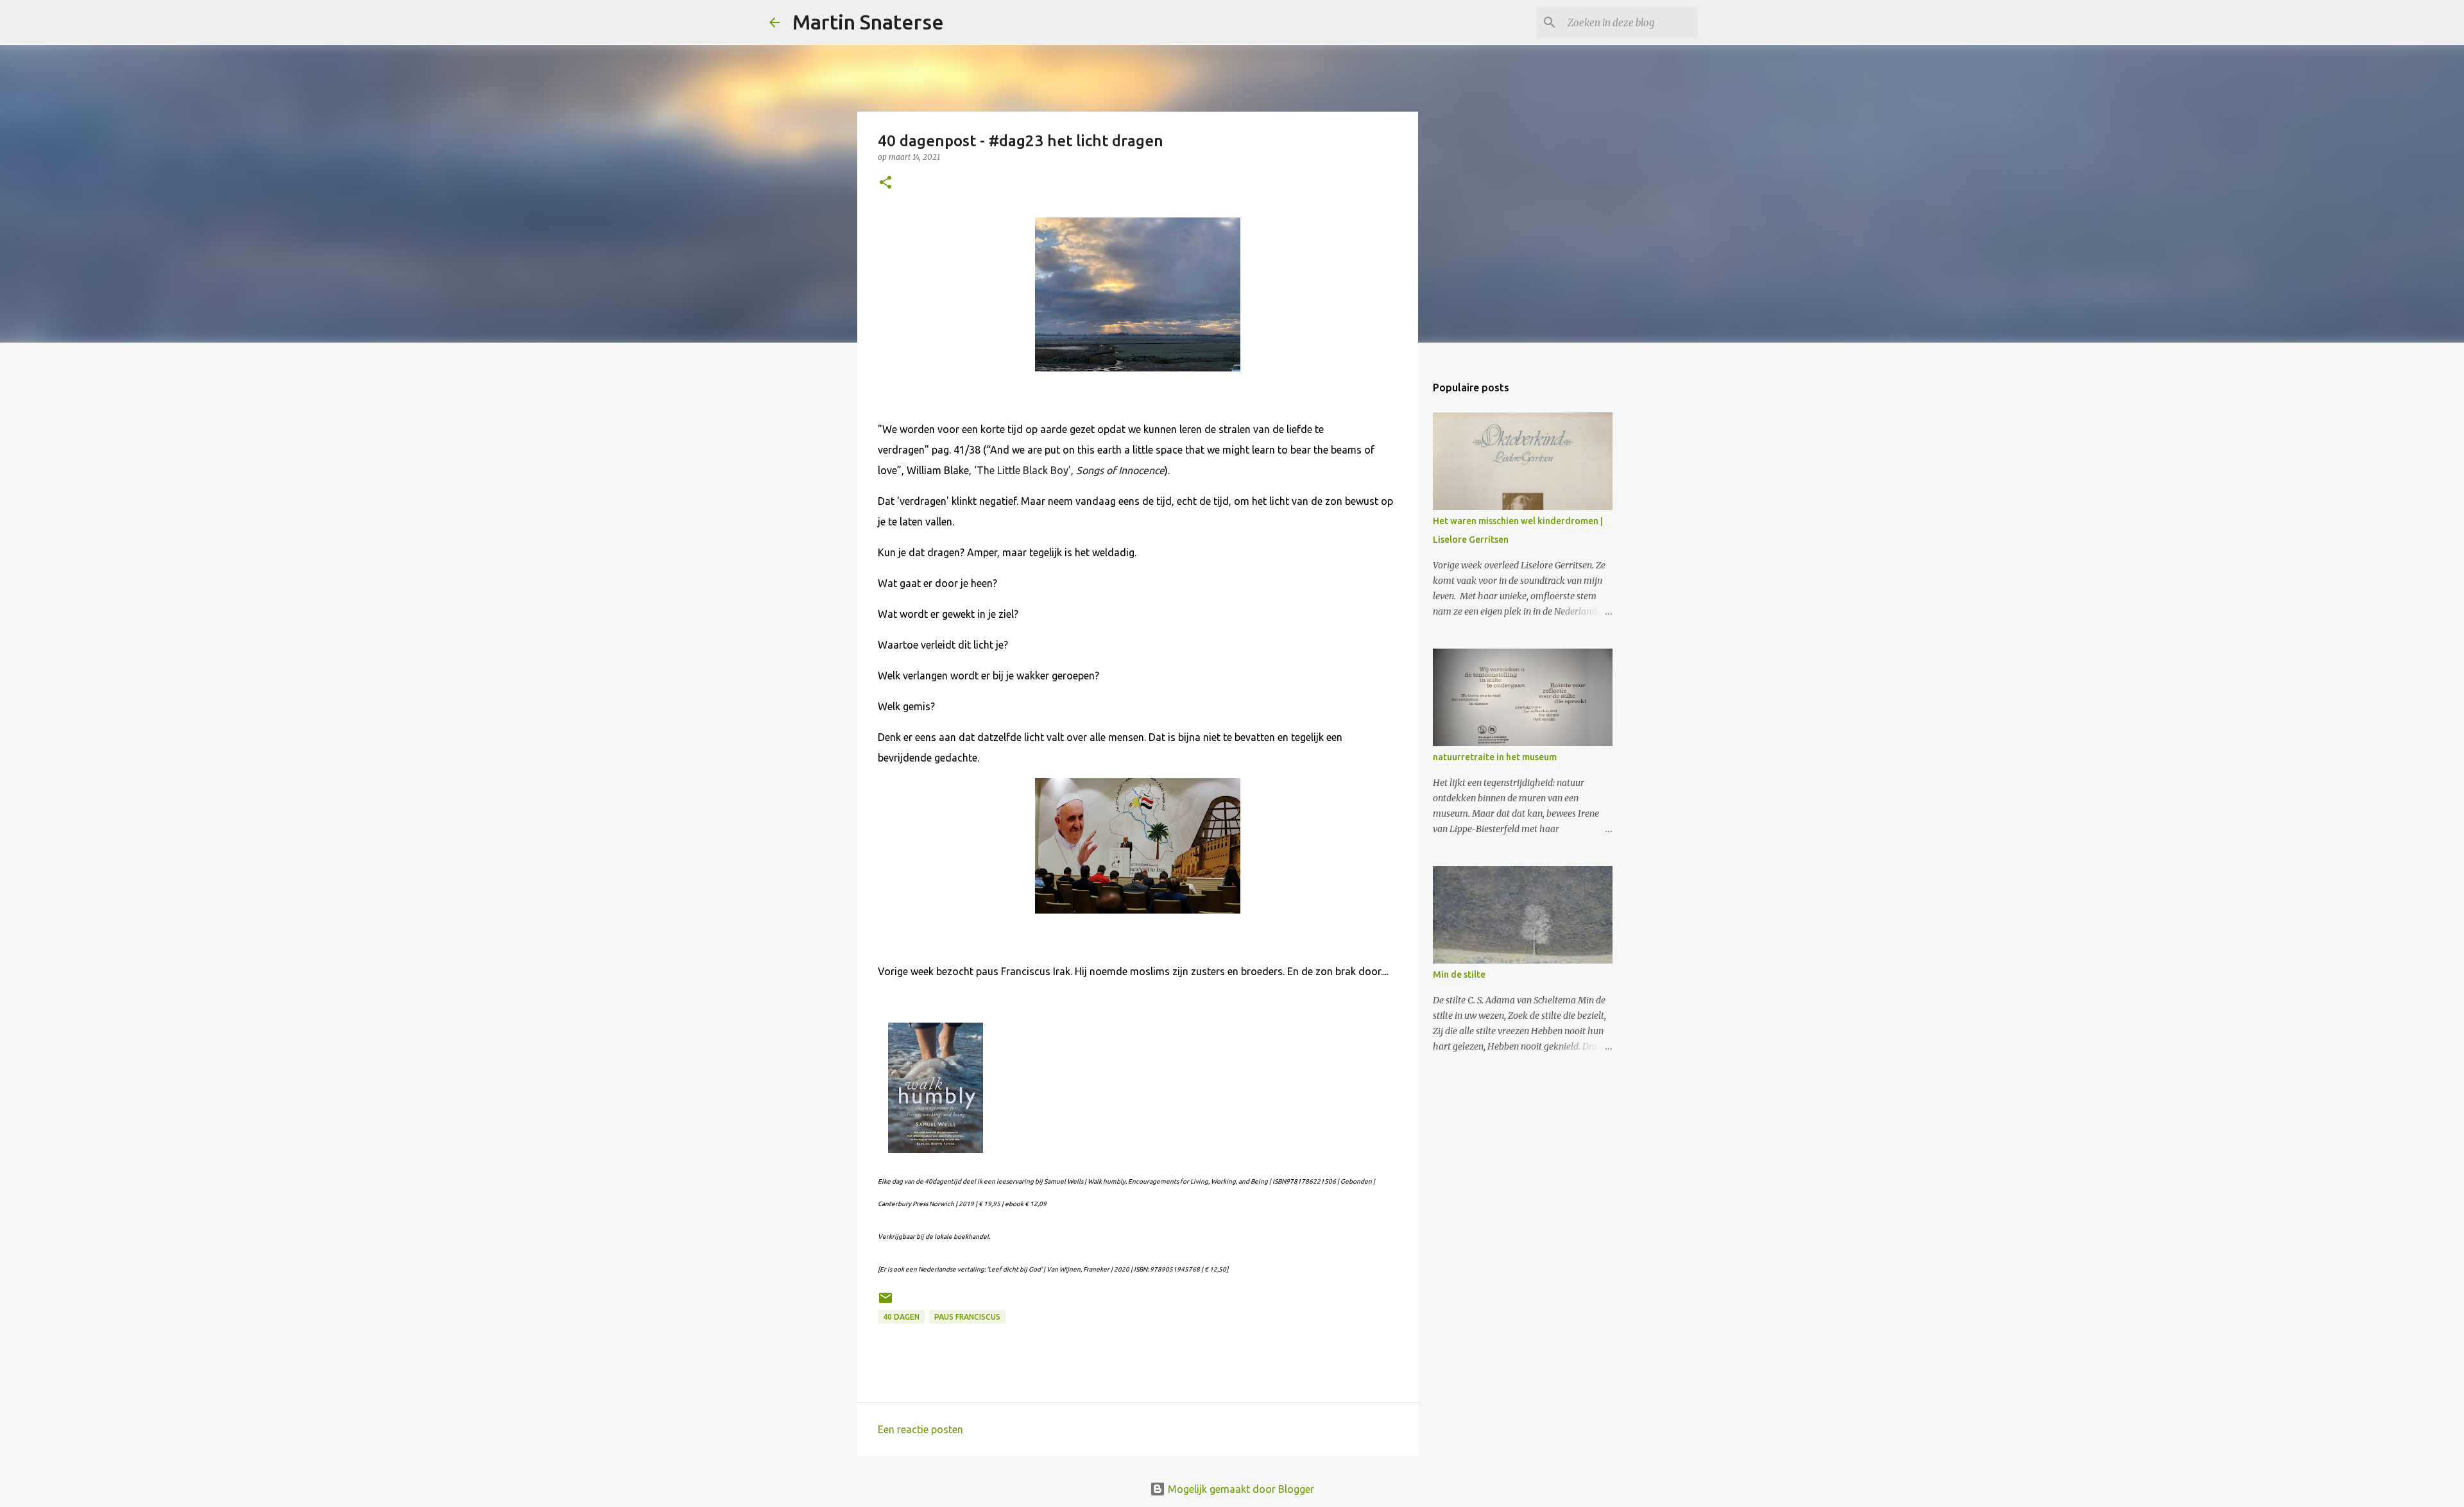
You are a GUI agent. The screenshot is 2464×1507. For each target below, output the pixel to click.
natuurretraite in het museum (1495, 757)
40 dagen (901, 1317)
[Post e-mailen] (886, 1303)
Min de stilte (1459, 975)
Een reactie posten (920, 1429)
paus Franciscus (967, 1317)
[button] (886, 183)
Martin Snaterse (868, 22)
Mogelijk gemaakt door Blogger (1240, 1489)
